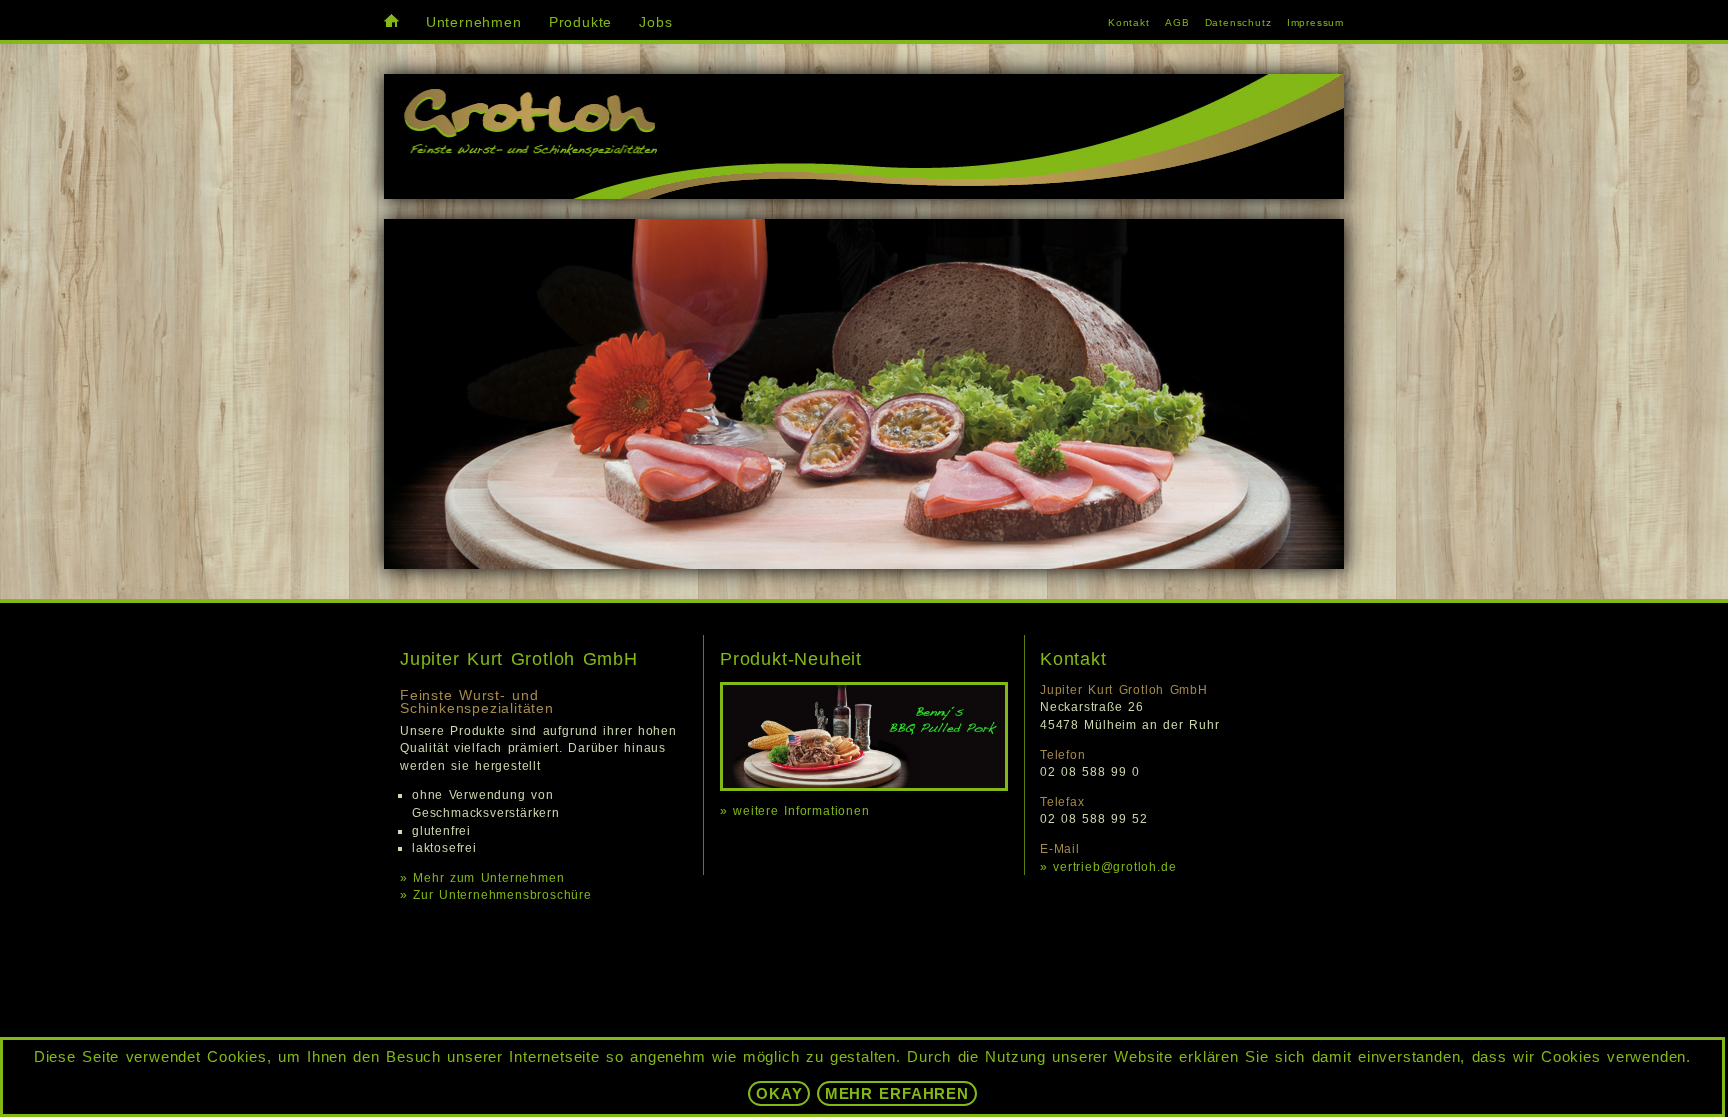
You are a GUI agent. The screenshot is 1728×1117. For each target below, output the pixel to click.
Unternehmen (474, 22)
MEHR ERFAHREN (897, 1093)
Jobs (655, 22)
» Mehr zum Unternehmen (482, 878)
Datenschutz (1238, 22)
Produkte (580, 22)
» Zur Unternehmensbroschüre (496, 895)
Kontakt (1129, 22)
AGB (1177, 22)
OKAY (779, 1093)
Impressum (1315, 22)
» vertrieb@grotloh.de (1108, 867)
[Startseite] (391, 22)
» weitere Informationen (795, 811)
